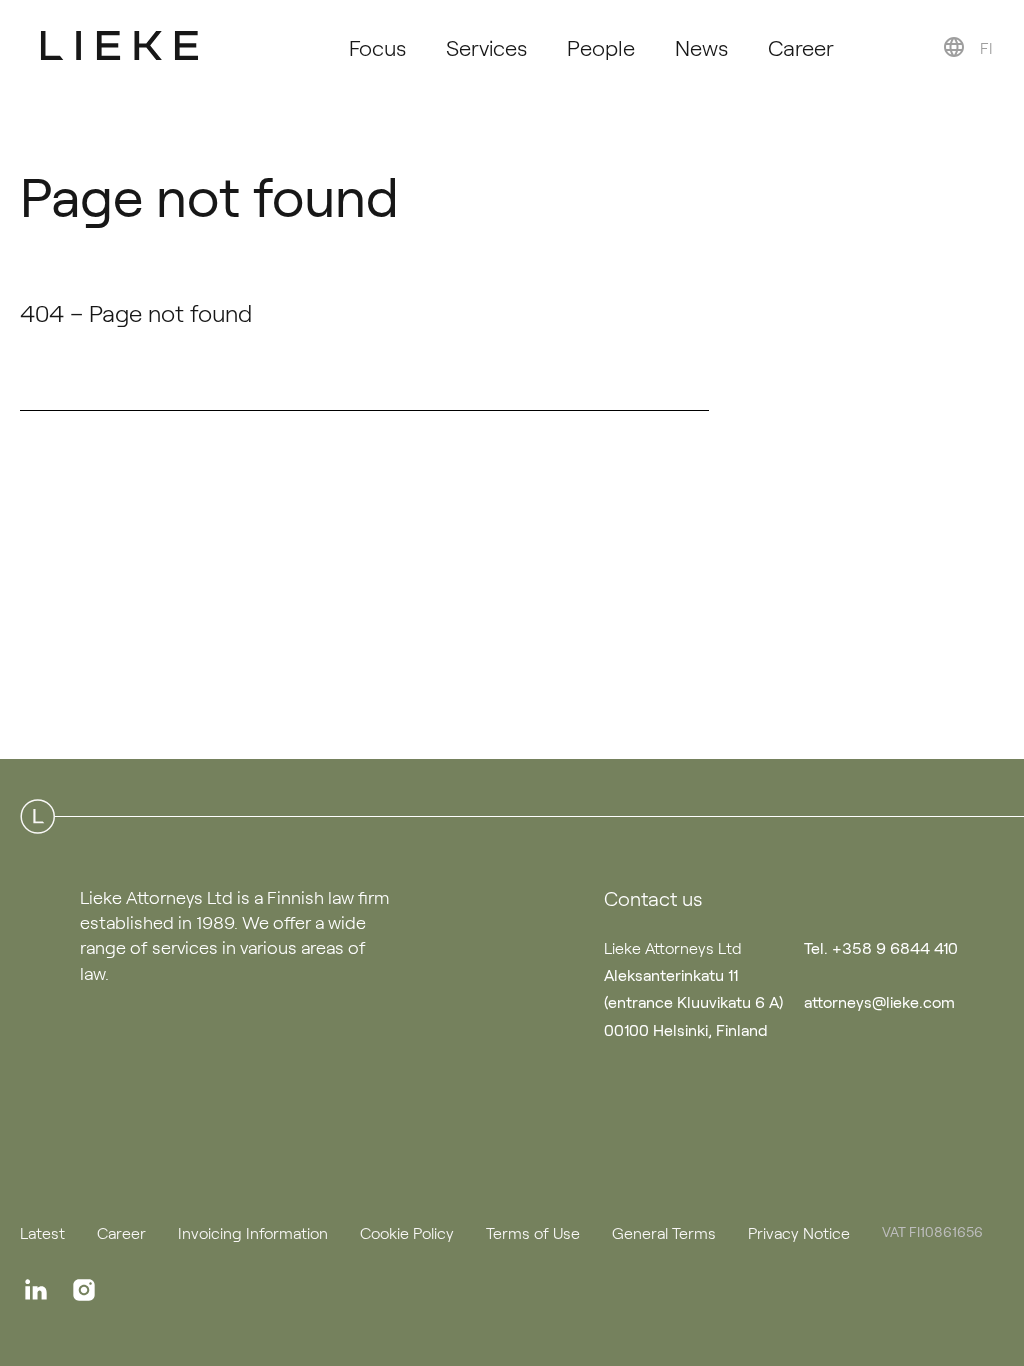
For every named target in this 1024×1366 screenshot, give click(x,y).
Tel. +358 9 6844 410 (881, 947)
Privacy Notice (799, 1232)
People (601, 46)
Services (486, 46)
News (701, 46)
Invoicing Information (253, 1232)
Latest (42, 1232)
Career (801, 46)
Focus (377, 46)
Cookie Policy (407, 1232)
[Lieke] (120, 45)
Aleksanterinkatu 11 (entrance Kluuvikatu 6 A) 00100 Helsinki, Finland (693, 1001)
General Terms (664, 1232)
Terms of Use (533, 1232)
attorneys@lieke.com (879, 1001)
